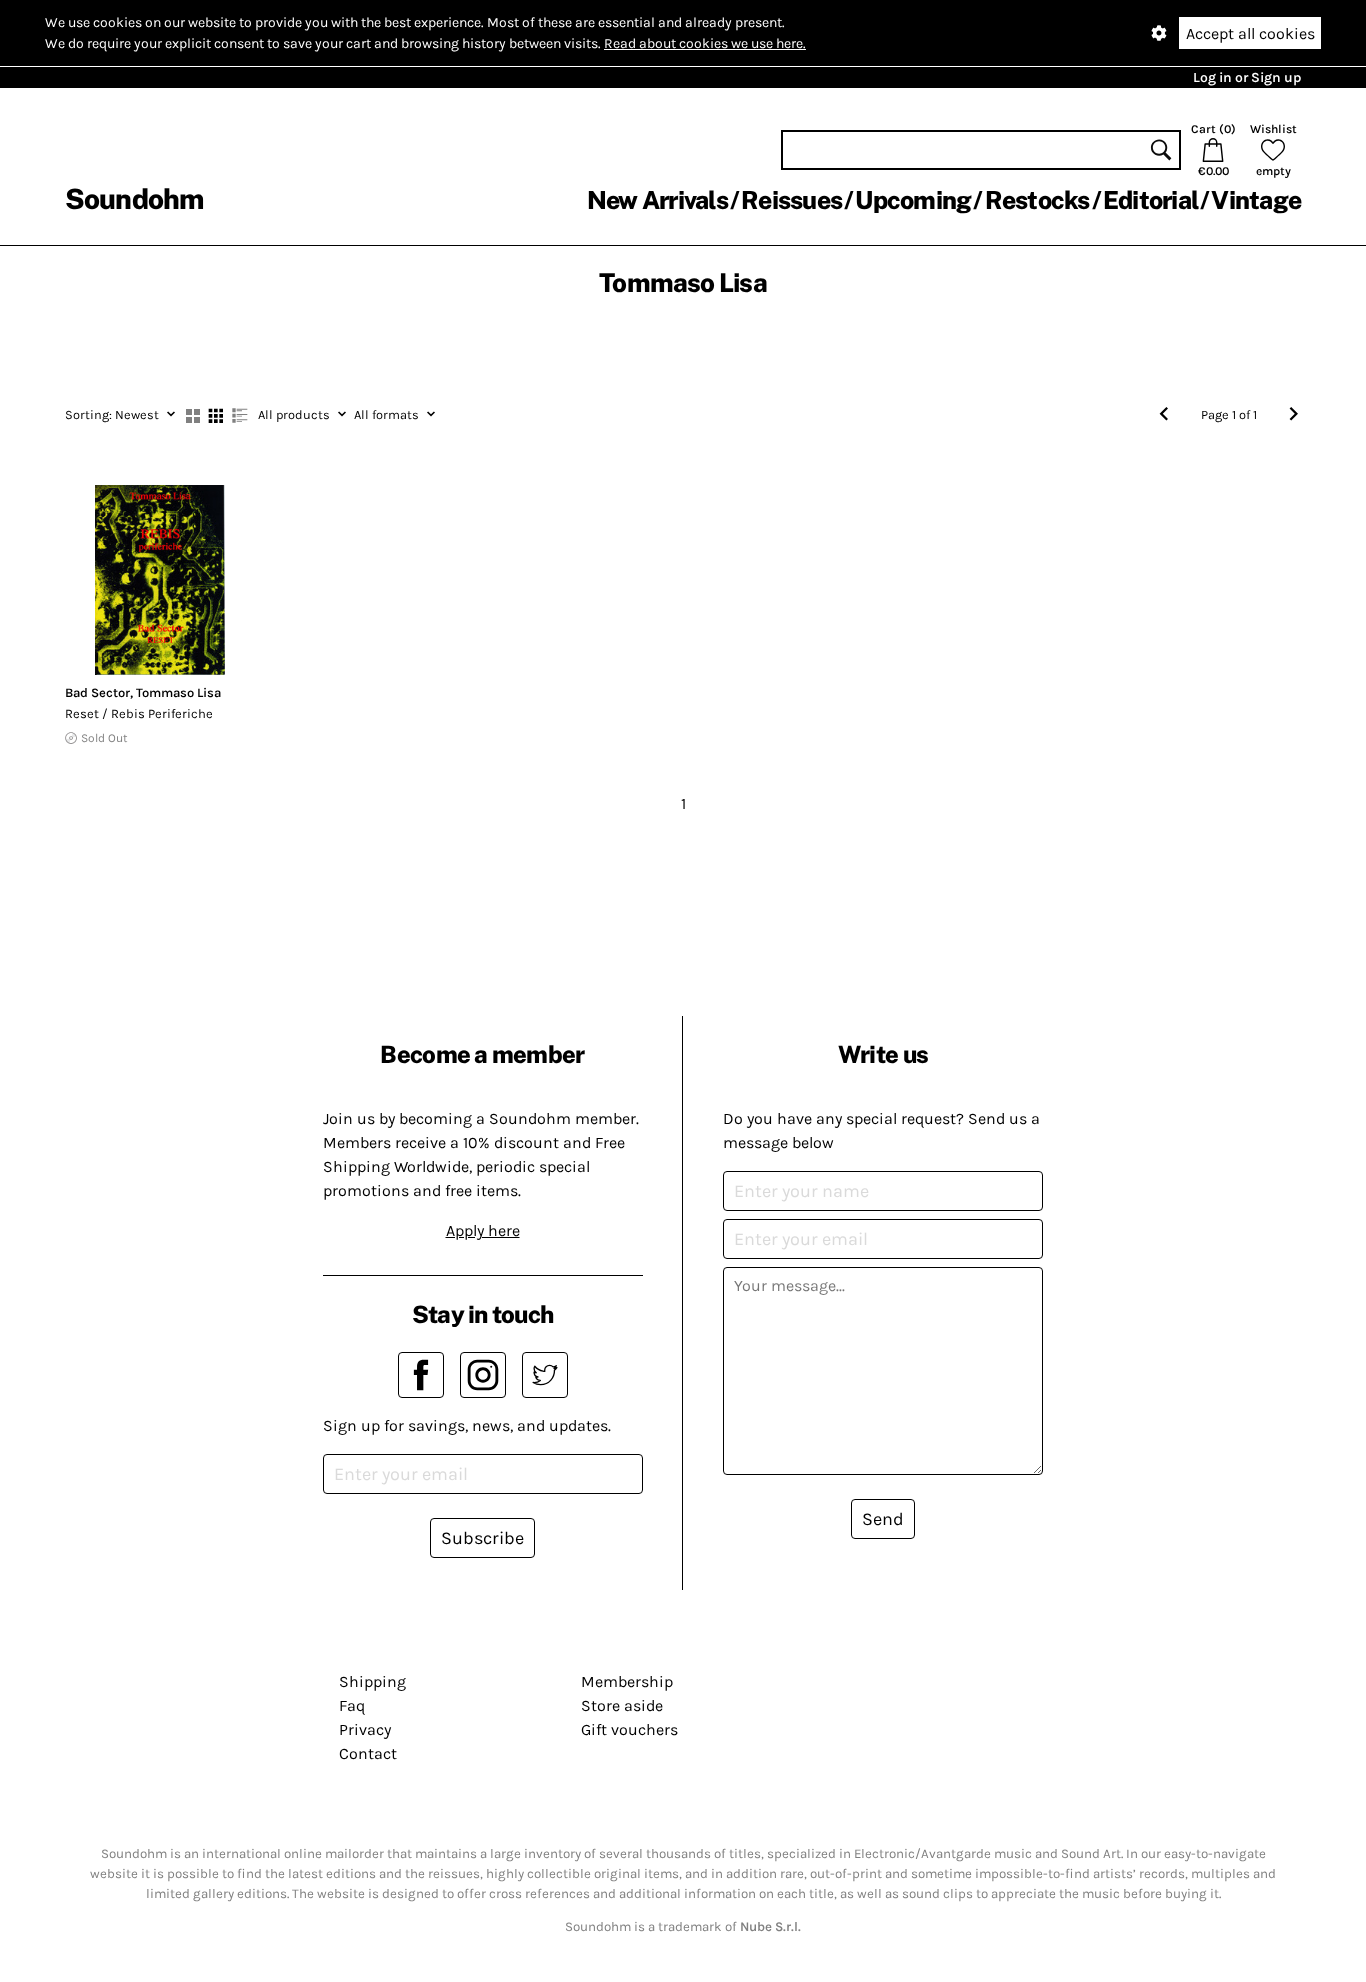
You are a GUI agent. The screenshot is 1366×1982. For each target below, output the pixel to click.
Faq (352, 1705)
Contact (368, 1753)
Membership (627, 1681)
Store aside (622, 1705)
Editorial (1150, 200)
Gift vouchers (629, 1729)
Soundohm (134, 198)
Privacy (365, 1729)
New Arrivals (657, 200)
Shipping (372, 1681)
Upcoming (913, 200)
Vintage (1256, 200)
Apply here (483, 1230)
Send (883, 1519)
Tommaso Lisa (178, 692)
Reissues (791, 200)
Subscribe (482, 1538)
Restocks (1037, 200)
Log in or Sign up (1247, 77)
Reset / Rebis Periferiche (139, 713)
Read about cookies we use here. (705, 43)
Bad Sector (97, 692)
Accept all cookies (1250, 33)
